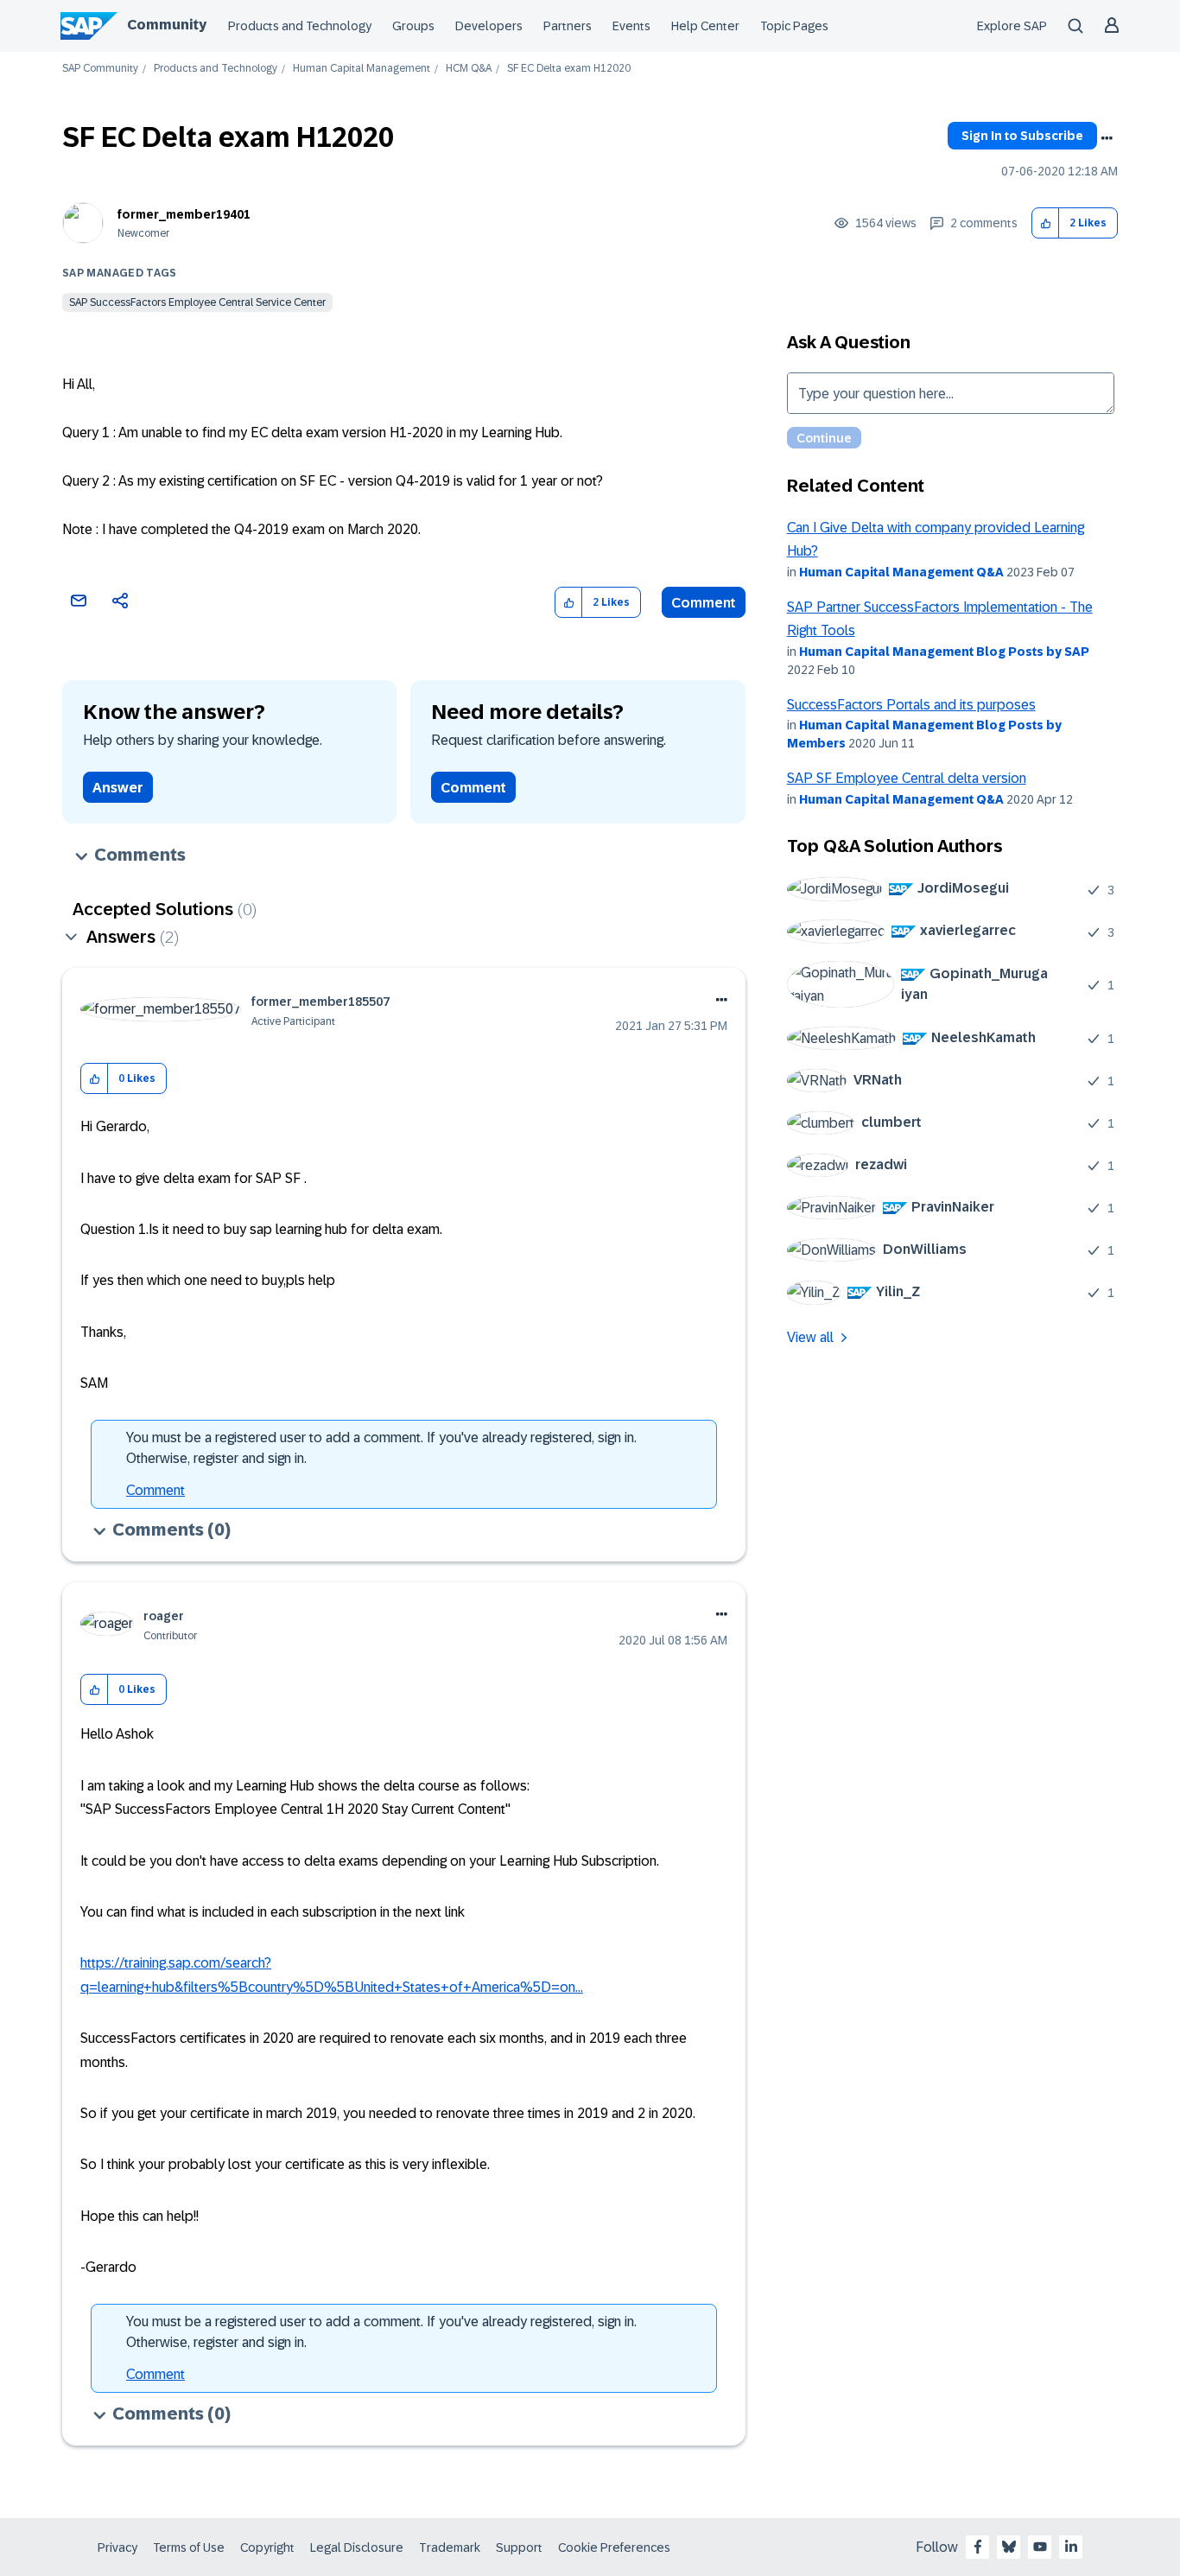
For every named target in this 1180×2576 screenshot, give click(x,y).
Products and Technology (300, 26)
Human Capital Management (362, 69)
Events (631, 26)
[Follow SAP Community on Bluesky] (1009, 2547)
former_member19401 (184, 214)
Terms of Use (189, 2547)
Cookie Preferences (614, 2547)
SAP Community (100, 69)
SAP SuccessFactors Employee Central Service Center (197, 302)
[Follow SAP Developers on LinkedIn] (1071, 2547)
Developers (489, 26)
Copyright (267, 2547)
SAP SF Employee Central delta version (907, 778)
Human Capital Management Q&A (901, 572)
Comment (704, 603)
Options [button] (1107, 138)
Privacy (117, 2547)
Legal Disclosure (357, 2547)
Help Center (705, 26)
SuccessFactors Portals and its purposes (911, 705)
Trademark (450, 2547)
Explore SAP (1012, 26)
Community (167, 25)
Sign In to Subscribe (1022, 136)
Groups (413, 26)
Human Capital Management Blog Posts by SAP (944, 652)
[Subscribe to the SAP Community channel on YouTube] (1040, 2547)
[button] (1046, 223)
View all (810, 1337)
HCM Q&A (469, 69)
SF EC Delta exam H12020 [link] (569, 69)
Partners (568, 26)
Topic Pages (794, 26)
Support (519, 2547)
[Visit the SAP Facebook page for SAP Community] (978, 2547)
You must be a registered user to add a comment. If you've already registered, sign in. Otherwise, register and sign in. (381, 1448)
